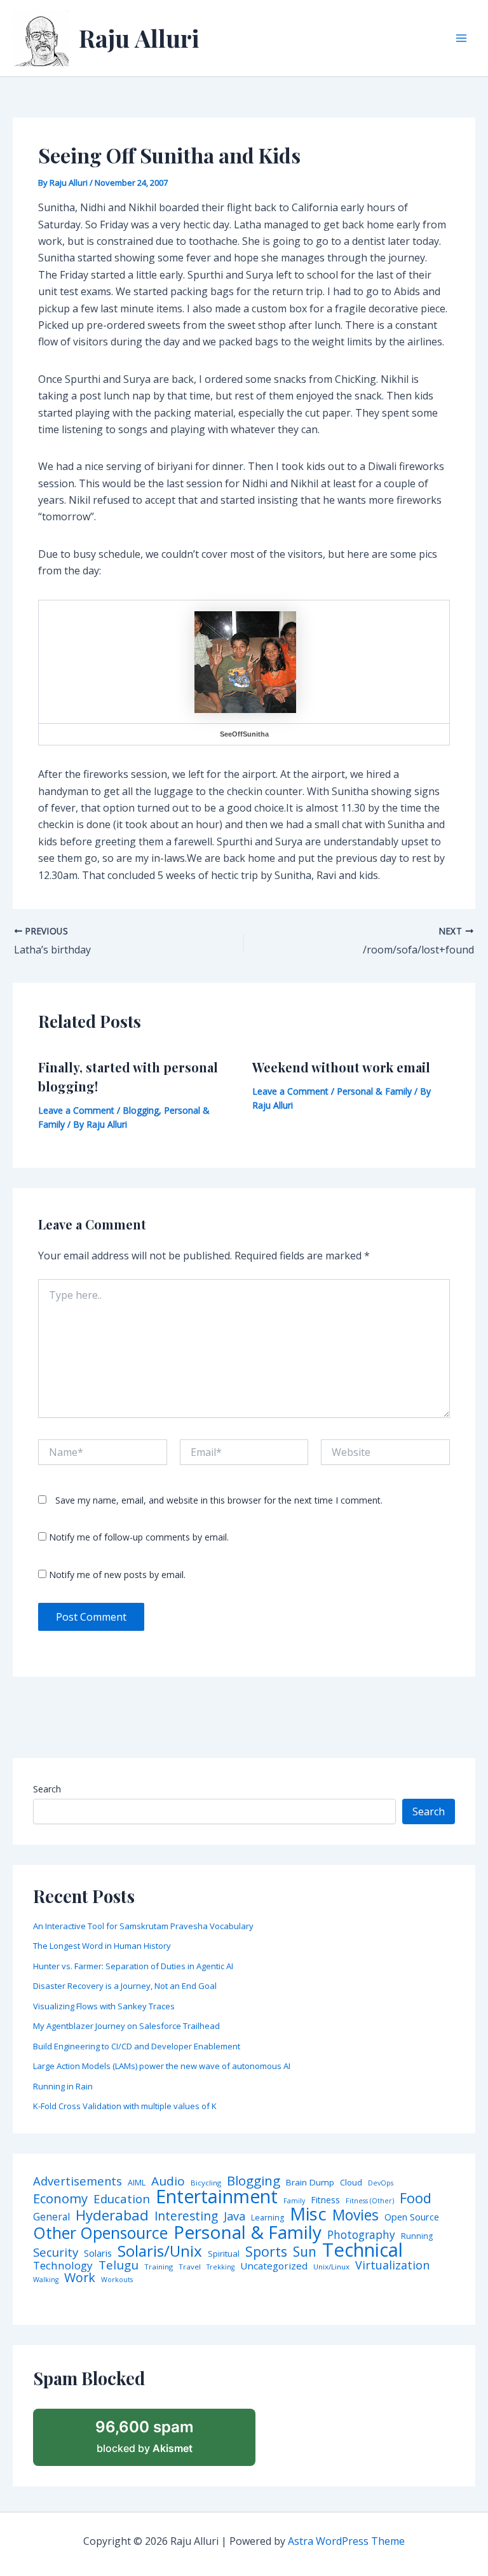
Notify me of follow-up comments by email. (139, 1537)
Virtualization (392, 2266)
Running (417, 2236)
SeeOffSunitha (244, 734)
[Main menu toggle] (461, 38)
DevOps (381, 2183)
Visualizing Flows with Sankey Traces (104, 2006)
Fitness (325, 2200)
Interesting (186, 2216)
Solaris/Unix (160, 2251)
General (51, 2217)
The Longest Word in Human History (102, 1946)
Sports (266, 2251)
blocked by (145, 2436)
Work (80, 2278)
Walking (46, 2280)
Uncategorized (274, 2266)
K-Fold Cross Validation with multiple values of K (125, 2106)
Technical (363, 2250)
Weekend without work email (341, 1067)
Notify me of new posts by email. (117, 1575)
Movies (356, 2216)
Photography (361, 2235)
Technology (63, 2265)
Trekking (220, 2267)
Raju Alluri (139, 38)
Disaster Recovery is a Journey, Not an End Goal (125, 1986)
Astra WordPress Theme (346, 2541)
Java (234, 2216)
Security (56, 2253)
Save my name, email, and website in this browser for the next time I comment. (219, 1500)
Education (122, 2199)
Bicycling (206, 2183)
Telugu (119, 2265)
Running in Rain (63, 2086)
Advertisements (78, 2181)
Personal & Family (374, 1091)
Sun (305, 2252)
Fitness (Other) (370, 2201)
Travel (190, 2267)
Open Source (412, 2217)
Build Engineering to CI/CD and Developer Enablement (137, 2046)
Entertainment (217, 2197)
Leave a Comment (76, 1110)
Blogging (141, 1110)
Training (159, 2267)
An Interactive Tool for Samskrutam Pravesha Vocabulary (143, 1926)
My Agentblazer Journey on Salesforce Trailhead (126, 2026)
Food (416, 2198)
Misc (308, 2214)
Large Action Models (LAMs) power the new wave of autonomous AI (162, 2066)
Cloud (351, 2183)
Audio (168, 2181)
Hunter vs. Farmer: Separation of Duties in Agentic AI (133, 1966)
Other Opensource (100, 2233)
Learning (268, 2218)
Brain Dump (310, 2183)
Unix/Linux (331, 2267)
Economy (60, 2198)
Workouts (117, 2280)
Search (47, 1789)
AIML (137, 2183)
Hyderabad (112, 2215)
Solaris (98, 2253)
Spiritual (224, 2254)
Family (294, 2201)
